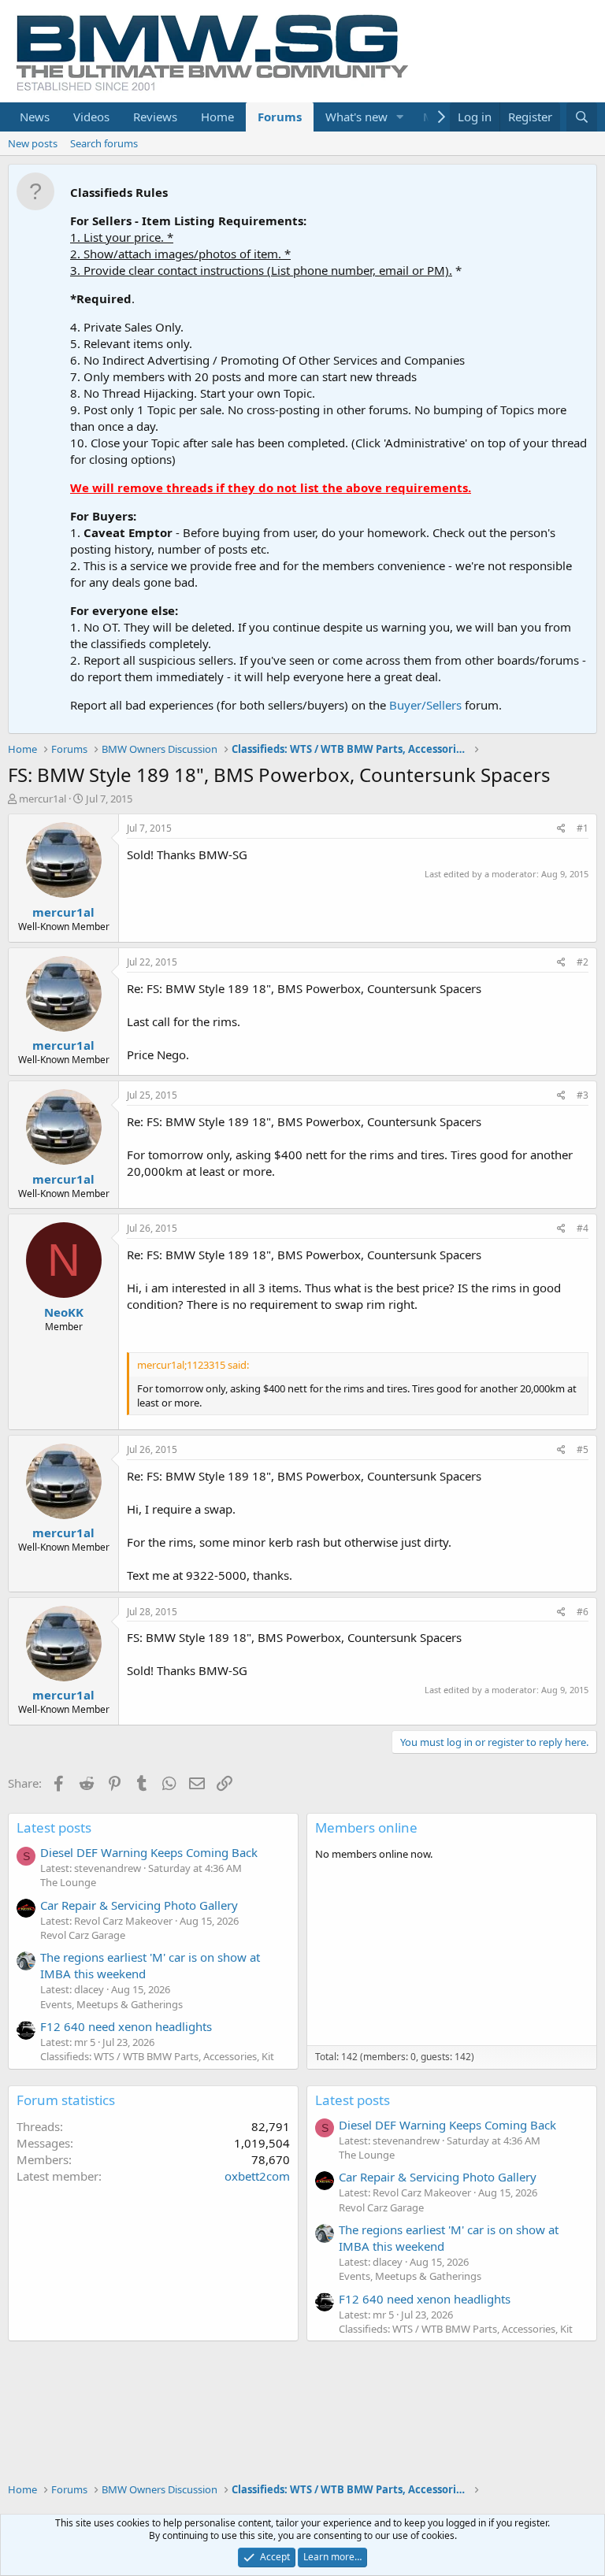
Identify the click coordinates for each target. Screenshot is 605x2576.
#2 (583, 962)
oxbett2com (257, 2176)
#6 (583, 1612)
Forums (280, 117)
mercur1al (43, 799)
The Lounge (68, 1882)
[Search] (582, 117)
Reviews (155, 117)
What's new (356, 117)
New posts (33, 143)
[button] (400, 117)
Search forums (104, 143)
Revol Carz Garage (83, 1935)
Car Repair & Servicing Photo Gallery (139, 1905)
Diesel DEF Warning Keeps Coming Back (149, 1852)
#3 (583, 1095)
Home (217, 117)
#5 (583, 1449)
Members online (366, 1827)
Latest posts (54, 1827)
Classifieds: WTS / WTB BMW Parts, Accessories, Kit (157, 2056)
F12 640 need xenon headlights (126, 2026)
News (35, 117)
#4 (583, 1228)
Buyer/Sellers (425, 705)
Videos (91, 117)
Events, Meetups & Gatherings (111, 2004)
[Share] (561, 829)
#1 (583, 828)
